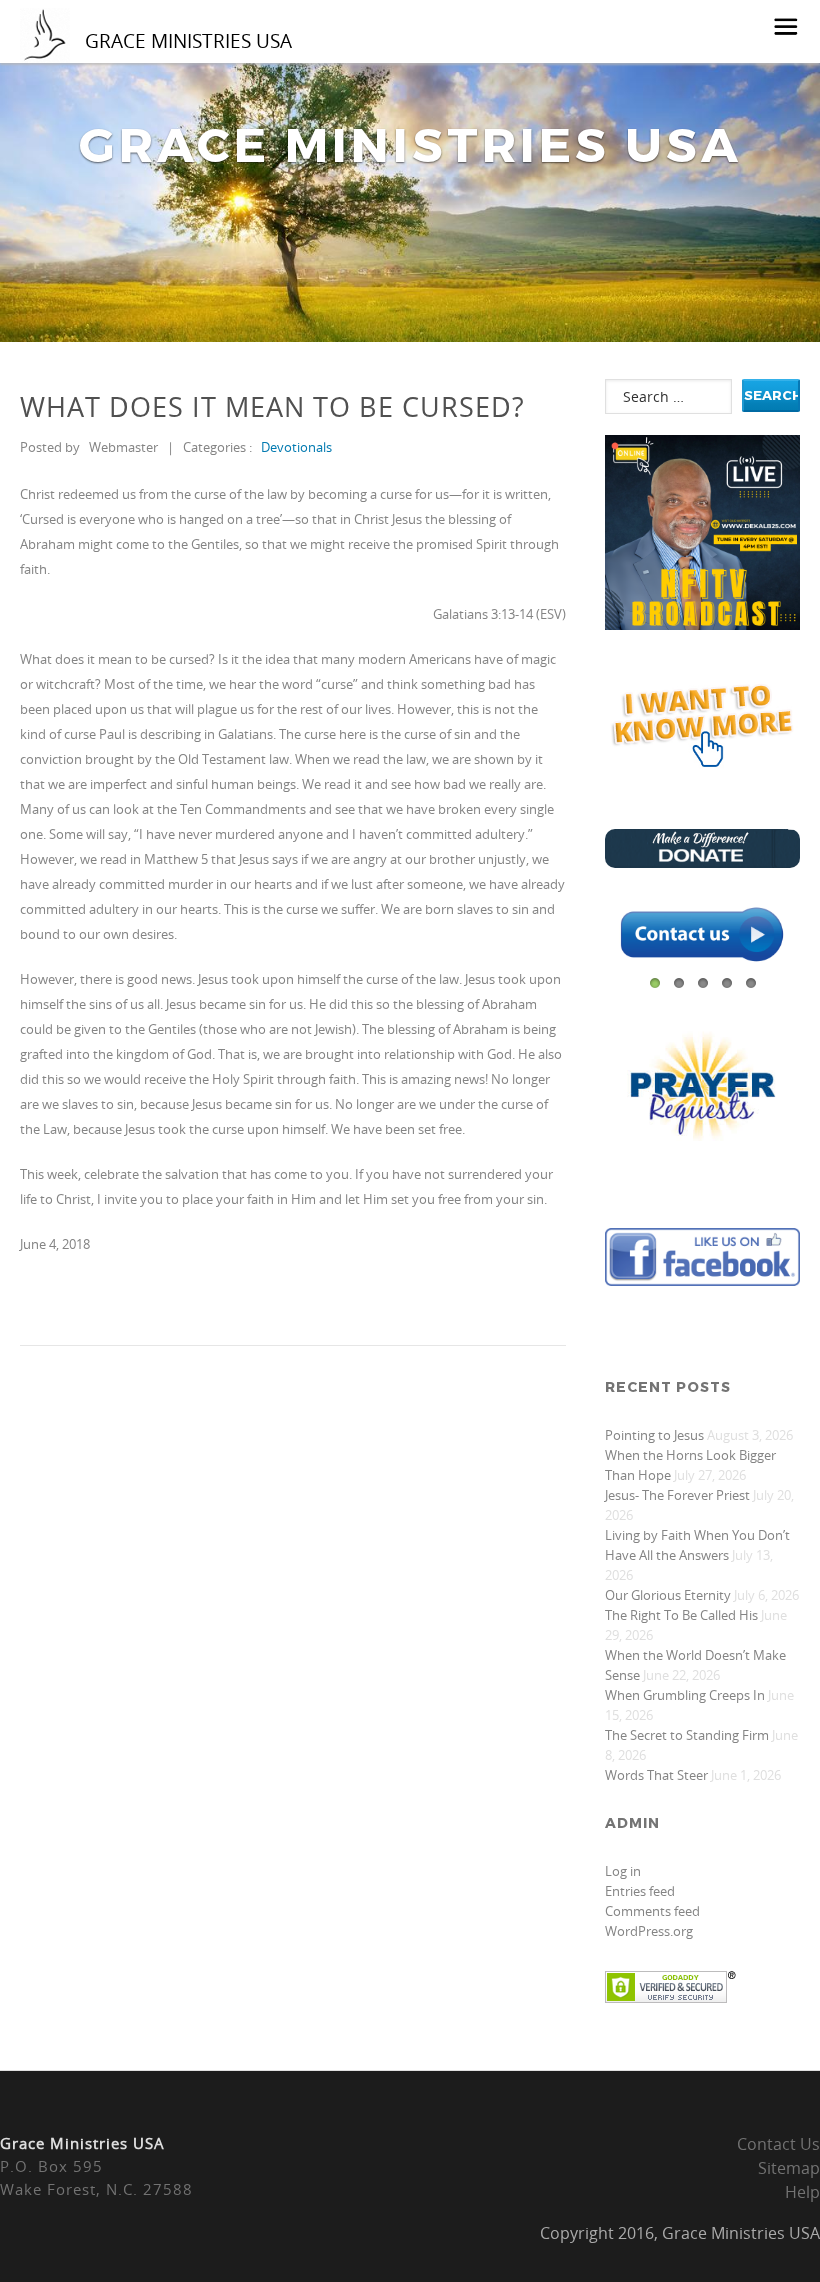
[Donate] (702, 862)
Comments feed (652, 1911)
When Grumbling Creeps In (685, 1695)
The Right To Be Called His (681, 1615)
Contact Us (778, 2144)
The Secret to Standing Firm (687, 1735)
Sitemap (789, 2168)
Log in (623, 1871)
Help (802, 2192)
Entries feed (640, 1891)
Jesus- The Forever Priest (677, 1495)
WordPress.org (649, 1931)
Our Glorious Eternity (668, 1595)
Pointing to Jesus (654, 1435)
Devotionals (296, 447)
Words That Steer (656, 1775)
